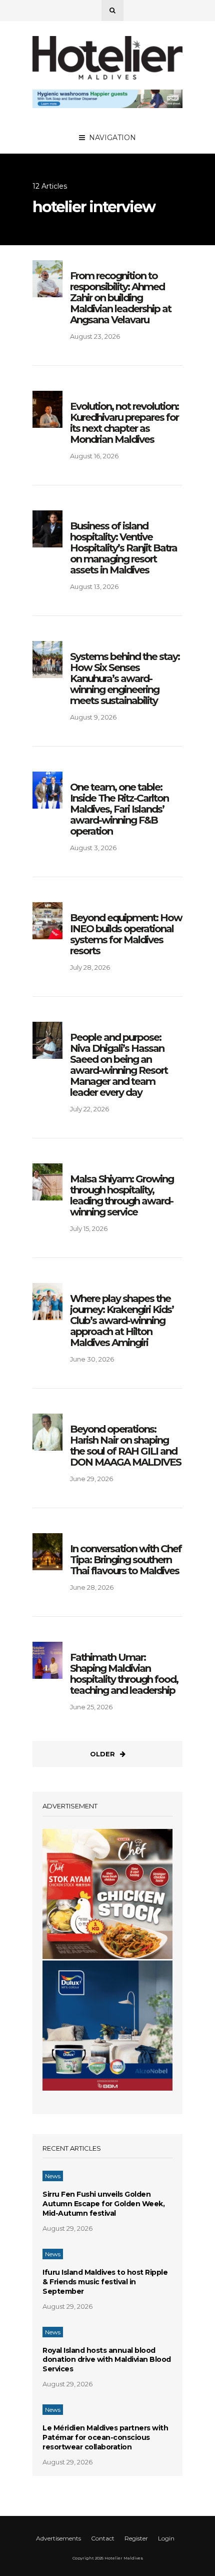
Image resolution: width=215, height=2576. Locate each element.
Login (166, 2538)
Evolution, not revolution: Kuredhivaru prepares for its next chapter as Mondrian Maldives (124, 423)
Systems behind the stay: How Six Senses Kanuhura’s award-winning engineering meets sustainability (125, 679)
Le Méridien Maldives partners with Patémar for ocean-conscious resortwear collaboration (105, 2437)
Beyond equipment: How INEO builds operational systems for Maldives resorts (126, 934)
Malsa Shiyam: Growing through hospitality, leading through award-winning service (122, 1195)
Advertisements (58, 2538)
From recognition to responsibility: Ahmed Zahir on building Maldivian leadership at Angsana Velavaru (120, 298)
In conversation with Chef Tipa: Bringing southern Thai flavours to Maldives (126, 1560)
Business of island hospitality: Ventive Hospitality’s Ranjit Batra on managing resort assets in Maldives (123, 548)
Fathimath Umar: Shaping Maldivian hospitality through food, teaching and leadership (124, 1674)
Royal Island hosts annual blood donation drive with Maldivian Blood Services (107, 2360)
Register (136, 2538)
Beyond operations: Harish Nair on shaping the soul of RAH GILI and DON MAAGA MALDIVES (125, 1446)
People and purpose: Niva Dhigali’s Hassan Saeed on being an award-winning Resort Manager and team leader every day (119, 1065)
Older (102, 1754)
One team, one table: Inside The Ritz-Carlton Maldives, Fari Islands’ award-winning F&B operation (119, 809)
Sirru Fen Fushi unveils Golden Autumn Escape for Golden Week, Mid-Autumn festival (103, 2204)
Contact (103, 2538)
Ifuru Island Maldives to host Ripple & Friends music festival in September (105, 2282)
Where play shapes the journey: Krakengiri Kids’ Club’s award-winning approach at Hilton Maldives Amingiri (122, 1321)
